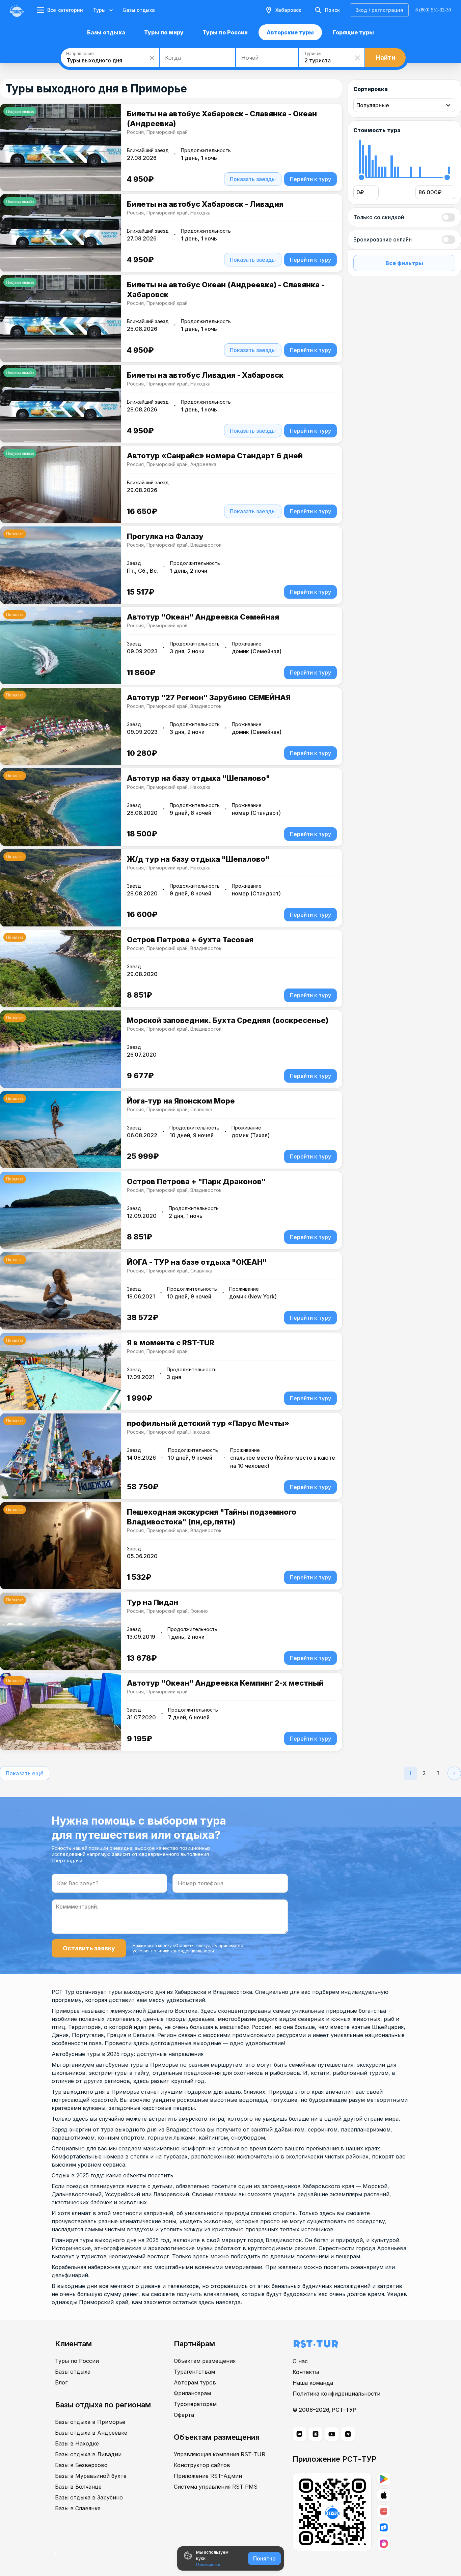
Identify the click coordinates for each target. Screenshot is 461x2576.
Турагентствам (194, 2372)
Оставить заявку (89, 1948)
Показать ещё (25, 1773)
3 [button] (438, 1773)
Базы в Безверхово (81, 2465)
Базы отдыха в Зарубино (89, 2497)
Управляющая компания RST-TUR (220, 2454)
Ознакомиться (208, 2565)
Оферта (184, 2415)
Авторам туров (195, 2382)
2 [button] (424, 1773)
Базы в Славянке (78, 2508)
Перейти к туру (310, 179)
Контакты (306, 2372)
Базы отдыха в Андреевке (91, 2433)
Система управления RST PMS (216, 2487)
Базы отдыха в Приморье (90, 2422)
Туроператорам (195, 2404)
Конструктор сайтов (202, 2465)
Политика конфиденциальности (336, 2394)
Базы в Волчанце (78, 2487)
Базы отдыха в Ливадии (88, 2454)
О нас (300, 2361)
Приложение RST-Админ (208, 2476)
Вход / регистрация (379, 10)
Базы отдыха (139, 10)
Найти (386, 58)
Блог (61, 2382)
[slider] (361, 178)
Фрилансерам (192, 2393)
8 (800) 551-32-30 (433, 10)
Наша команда (313, 2383)
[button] (454, 1773)
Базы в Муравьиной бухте (91, 2476)
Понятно (264, 2558)
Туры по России (77, 2361)
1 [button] (410, 1773)
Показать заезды (253, 179)
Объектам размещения (205, 2361)
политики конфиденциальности (183, 1951)
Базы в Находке (77, 2443)
